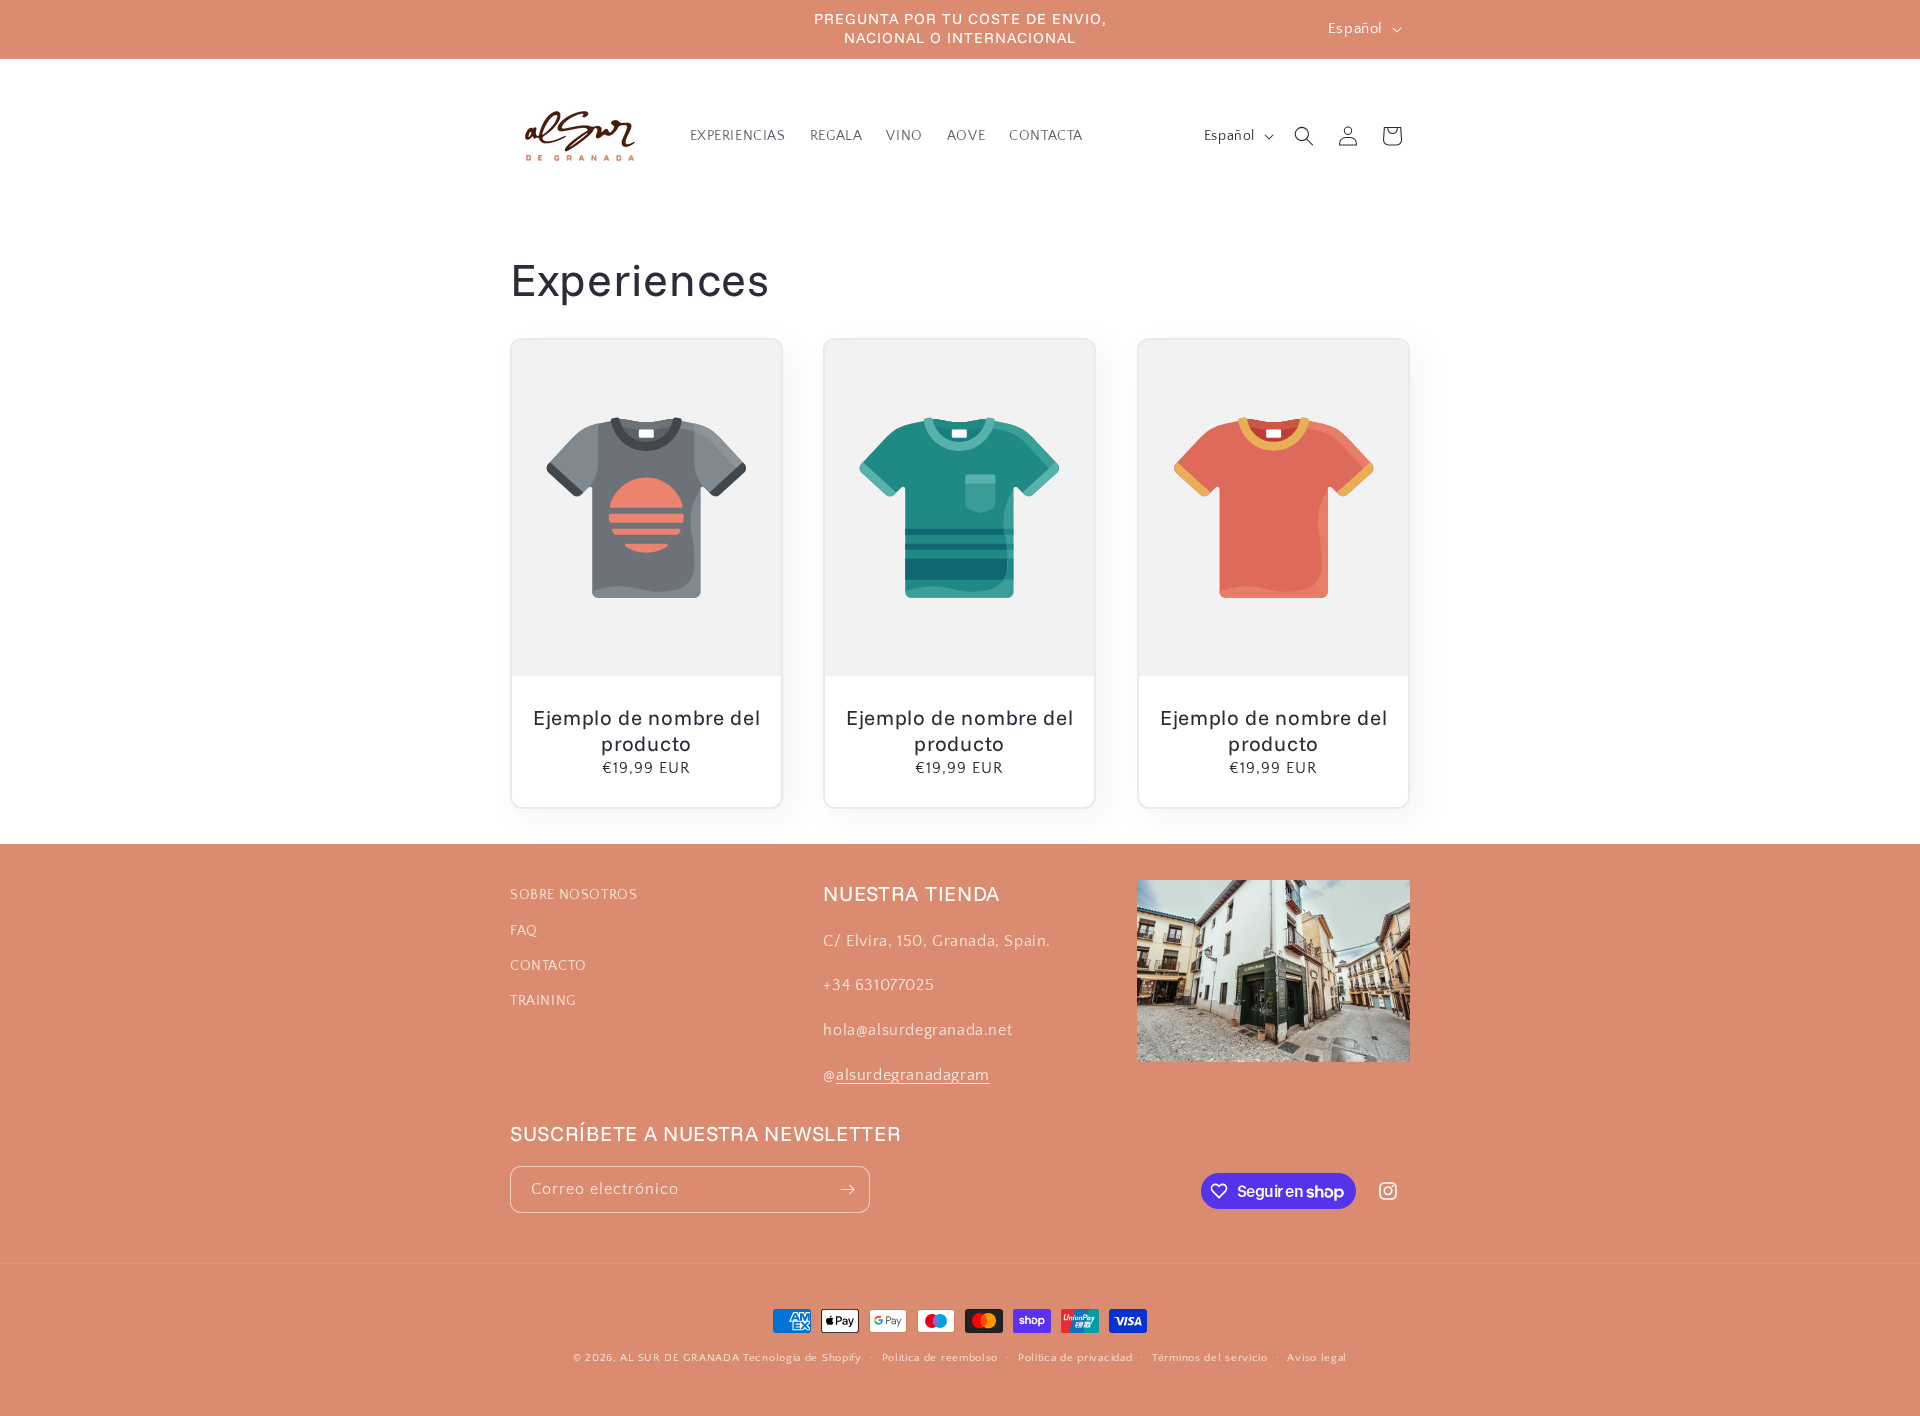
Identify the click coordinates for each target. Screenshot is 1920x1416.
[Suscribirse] (847, 1189)
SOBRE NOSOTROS (573, 895)
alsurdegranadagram (913, 1075)
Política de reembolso (940, 1358)
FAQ (524, 931)
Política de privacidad (1075, 1358)
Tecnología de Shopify (802, 1358)
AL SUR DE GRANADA (679, 1358)
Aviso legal (1317, 1358)
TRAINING (543, 1001)
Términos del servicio (1210, 1358)
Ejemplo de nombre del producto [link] (647, 729)
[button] (1304, 136)
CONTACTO (548, 966)
